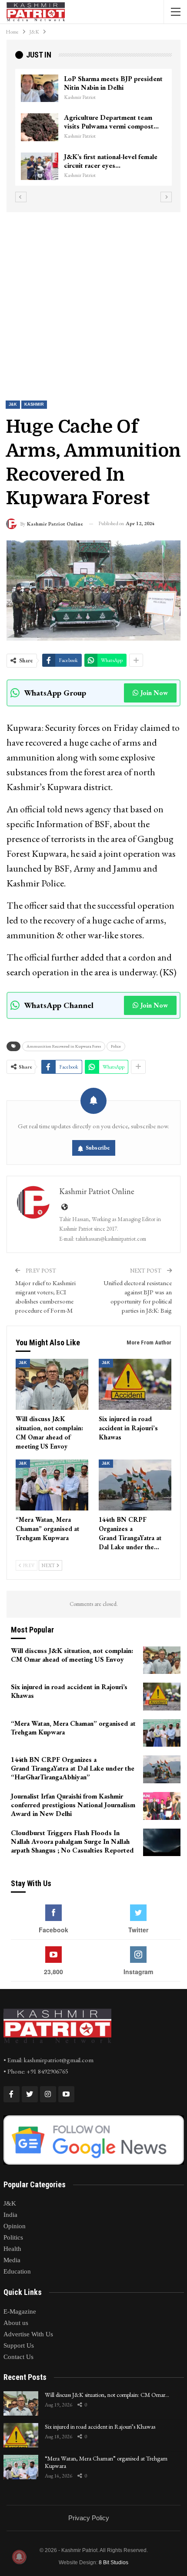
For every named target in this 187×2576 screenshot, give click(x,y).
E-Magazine (20, 2311)
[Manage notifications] (19, 2557)
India (10, 2215)
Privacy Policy (89, 2518)
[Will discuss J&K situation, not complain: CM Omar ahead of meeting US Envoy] (52, 1384)
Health (12, 2249)
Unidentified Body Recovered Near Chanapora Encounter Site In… (124, 165)
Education (17, 2271)
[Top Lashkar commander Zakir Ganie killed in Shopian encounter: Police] (52, 127)
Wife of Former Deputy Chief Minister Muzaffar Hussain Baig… (126, 83)
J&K (13, 404)
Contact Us (18, 2357)
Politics (13, 2237)
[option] (106, 132)
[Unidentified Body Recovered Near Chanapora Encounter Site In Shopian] (52, 166)
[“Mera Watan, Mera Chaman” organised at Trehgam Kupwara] (52, 1485)
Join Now (154, 693)
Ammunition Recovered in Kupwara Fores (64, 1046)
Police (116, 1046)
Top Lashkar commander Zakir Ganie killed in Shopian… (122, 122)
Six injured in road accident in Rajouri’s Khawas (100, 2427)
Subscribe (98, 1148)
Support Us (19, 2345)
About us (16, 2323)
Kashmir (34, 404)
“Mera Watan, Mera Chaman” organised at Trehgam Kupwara (106, 2462)
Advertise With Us (28, 2334)
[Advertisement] (93, 299)
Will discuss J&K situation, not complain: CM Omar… (107, 2395)
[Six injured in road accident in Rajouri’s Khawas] (135, 1384)
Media (12, 2260)
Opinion (15, 2226)
